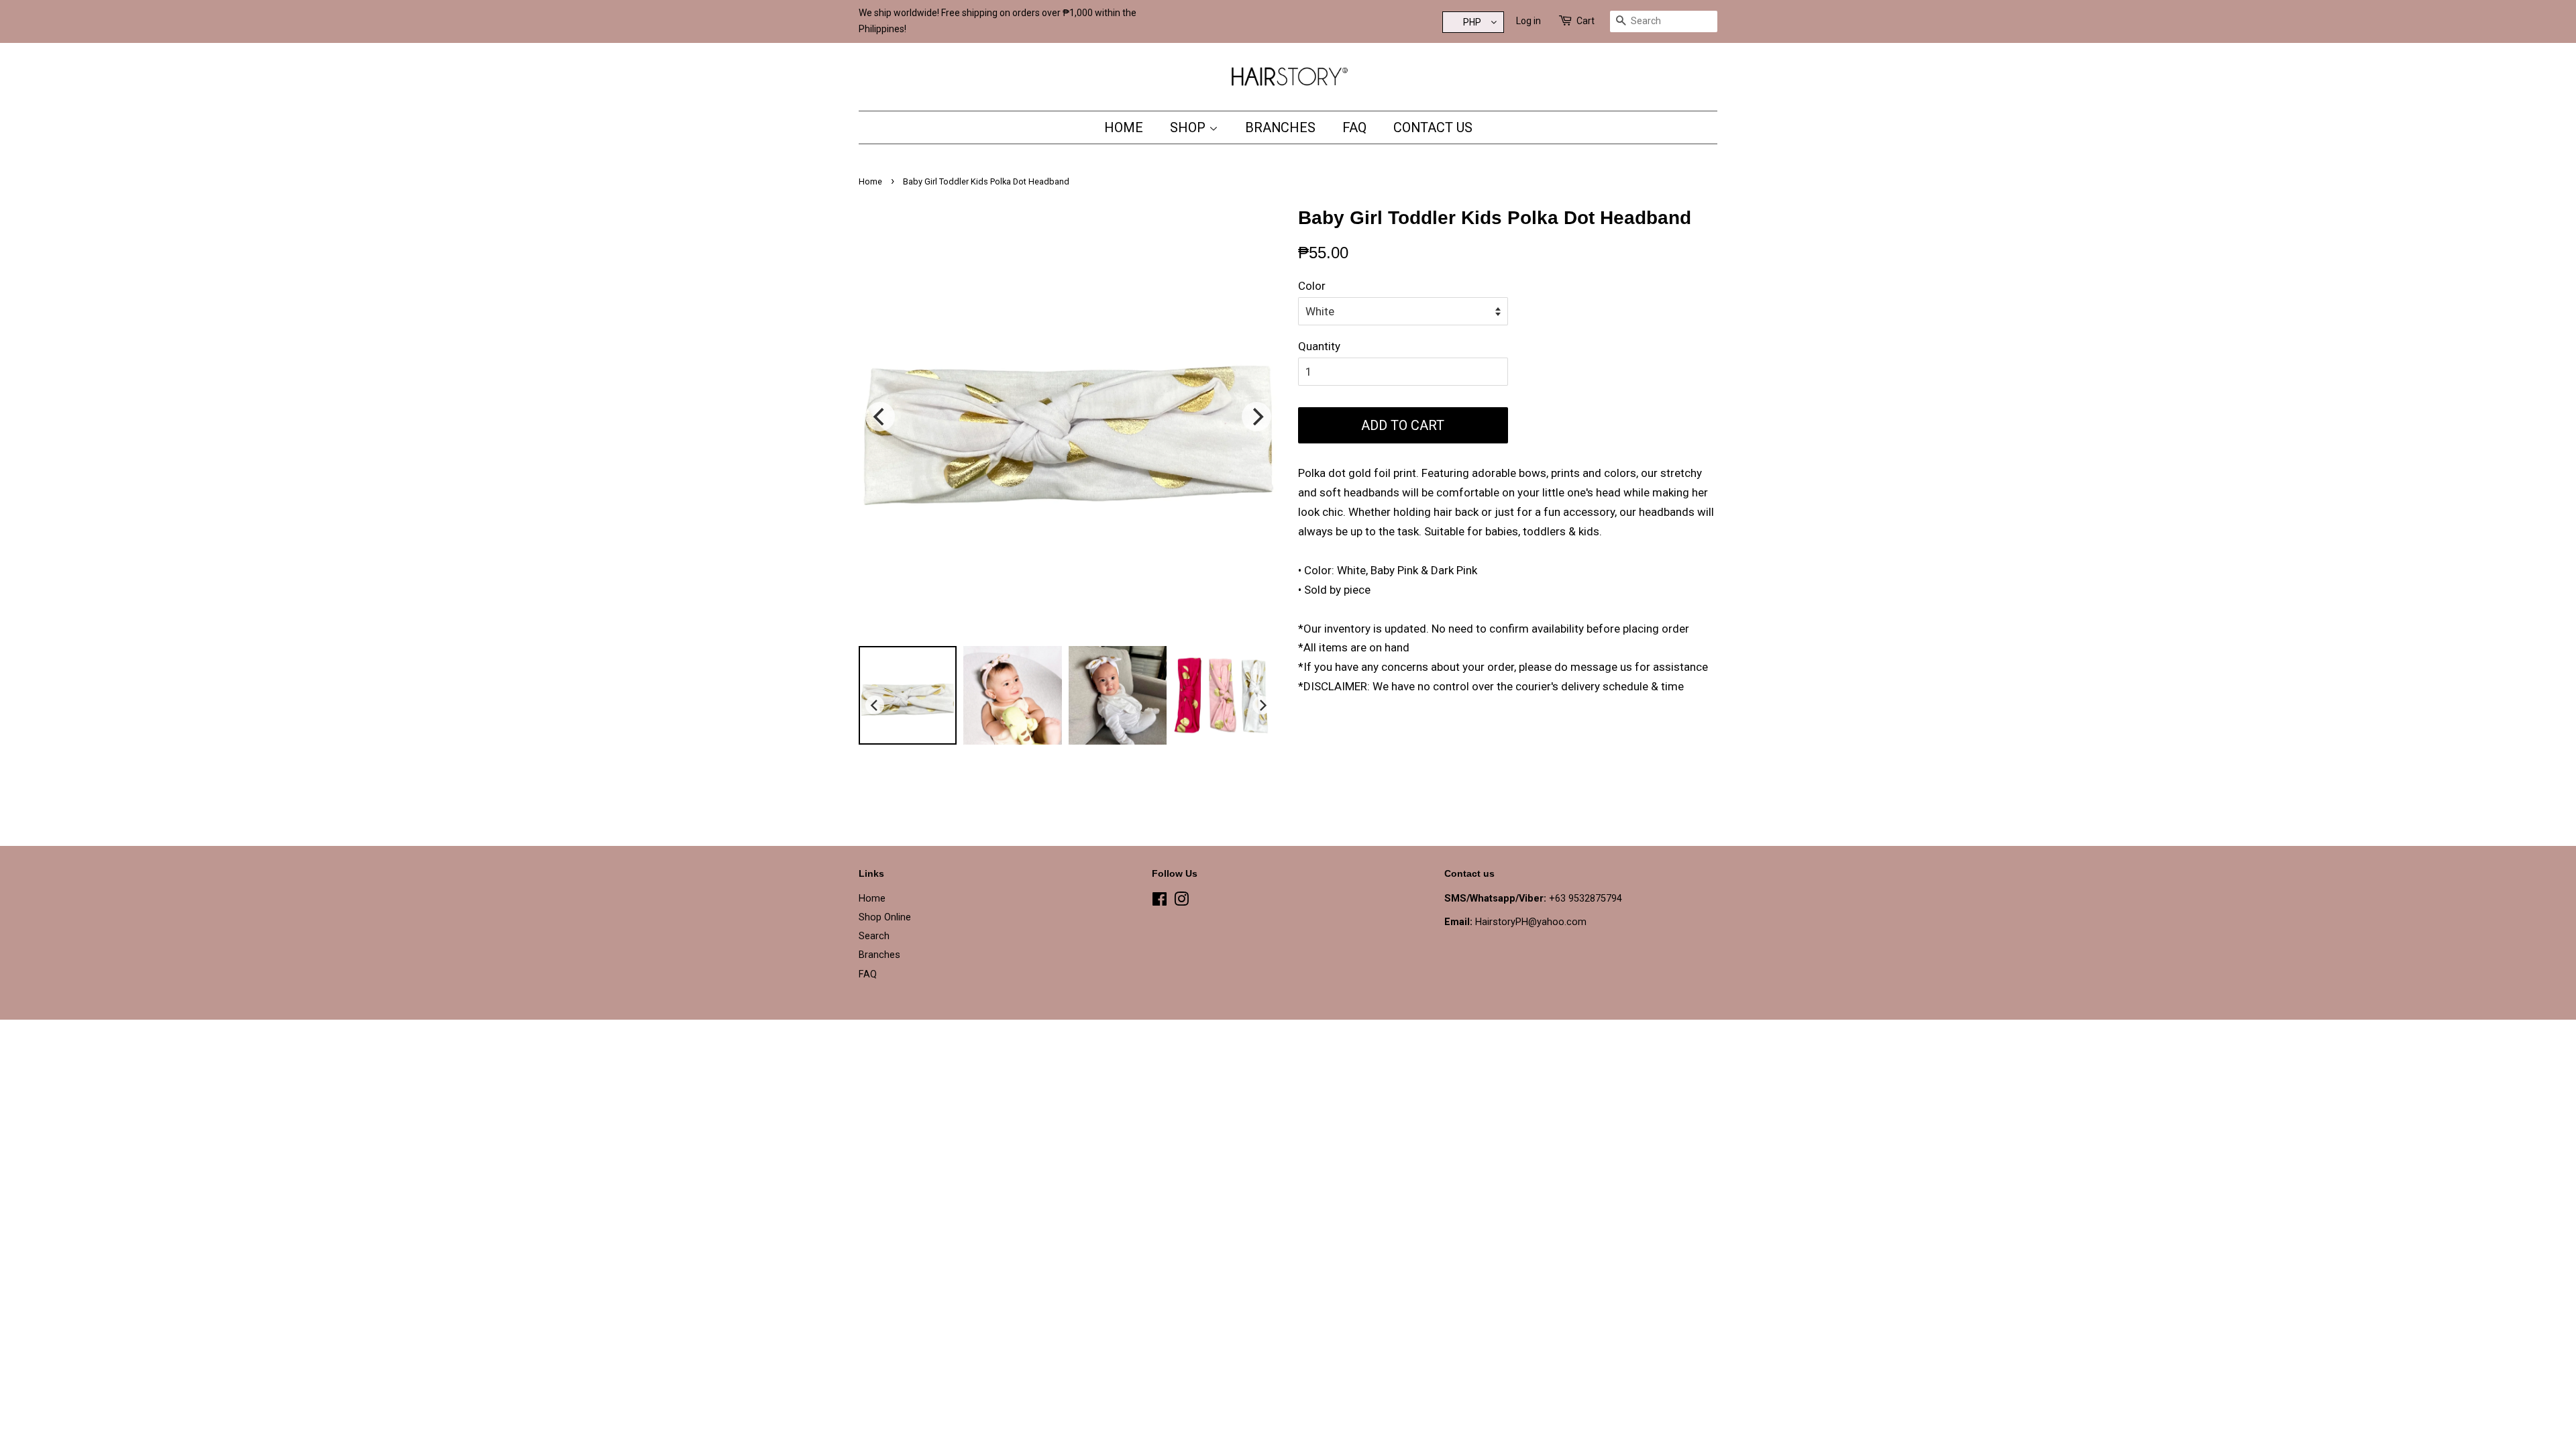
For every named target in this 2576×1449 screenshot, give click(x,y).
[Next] (1256, 417)
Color (1312, 286)
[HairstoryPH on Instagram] (1181, 902)
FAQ (1354, 127)
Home (1124, 127)
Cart (1586, 21)
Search (874, 936)
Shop (1189, 127)
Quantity (1319, 346)
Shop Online (885, 917)
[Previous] (880, 417)
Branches (1280, 127)
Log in (1528, 21)
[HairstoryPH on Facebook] (1160, 902)
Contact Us (1433, 127)
